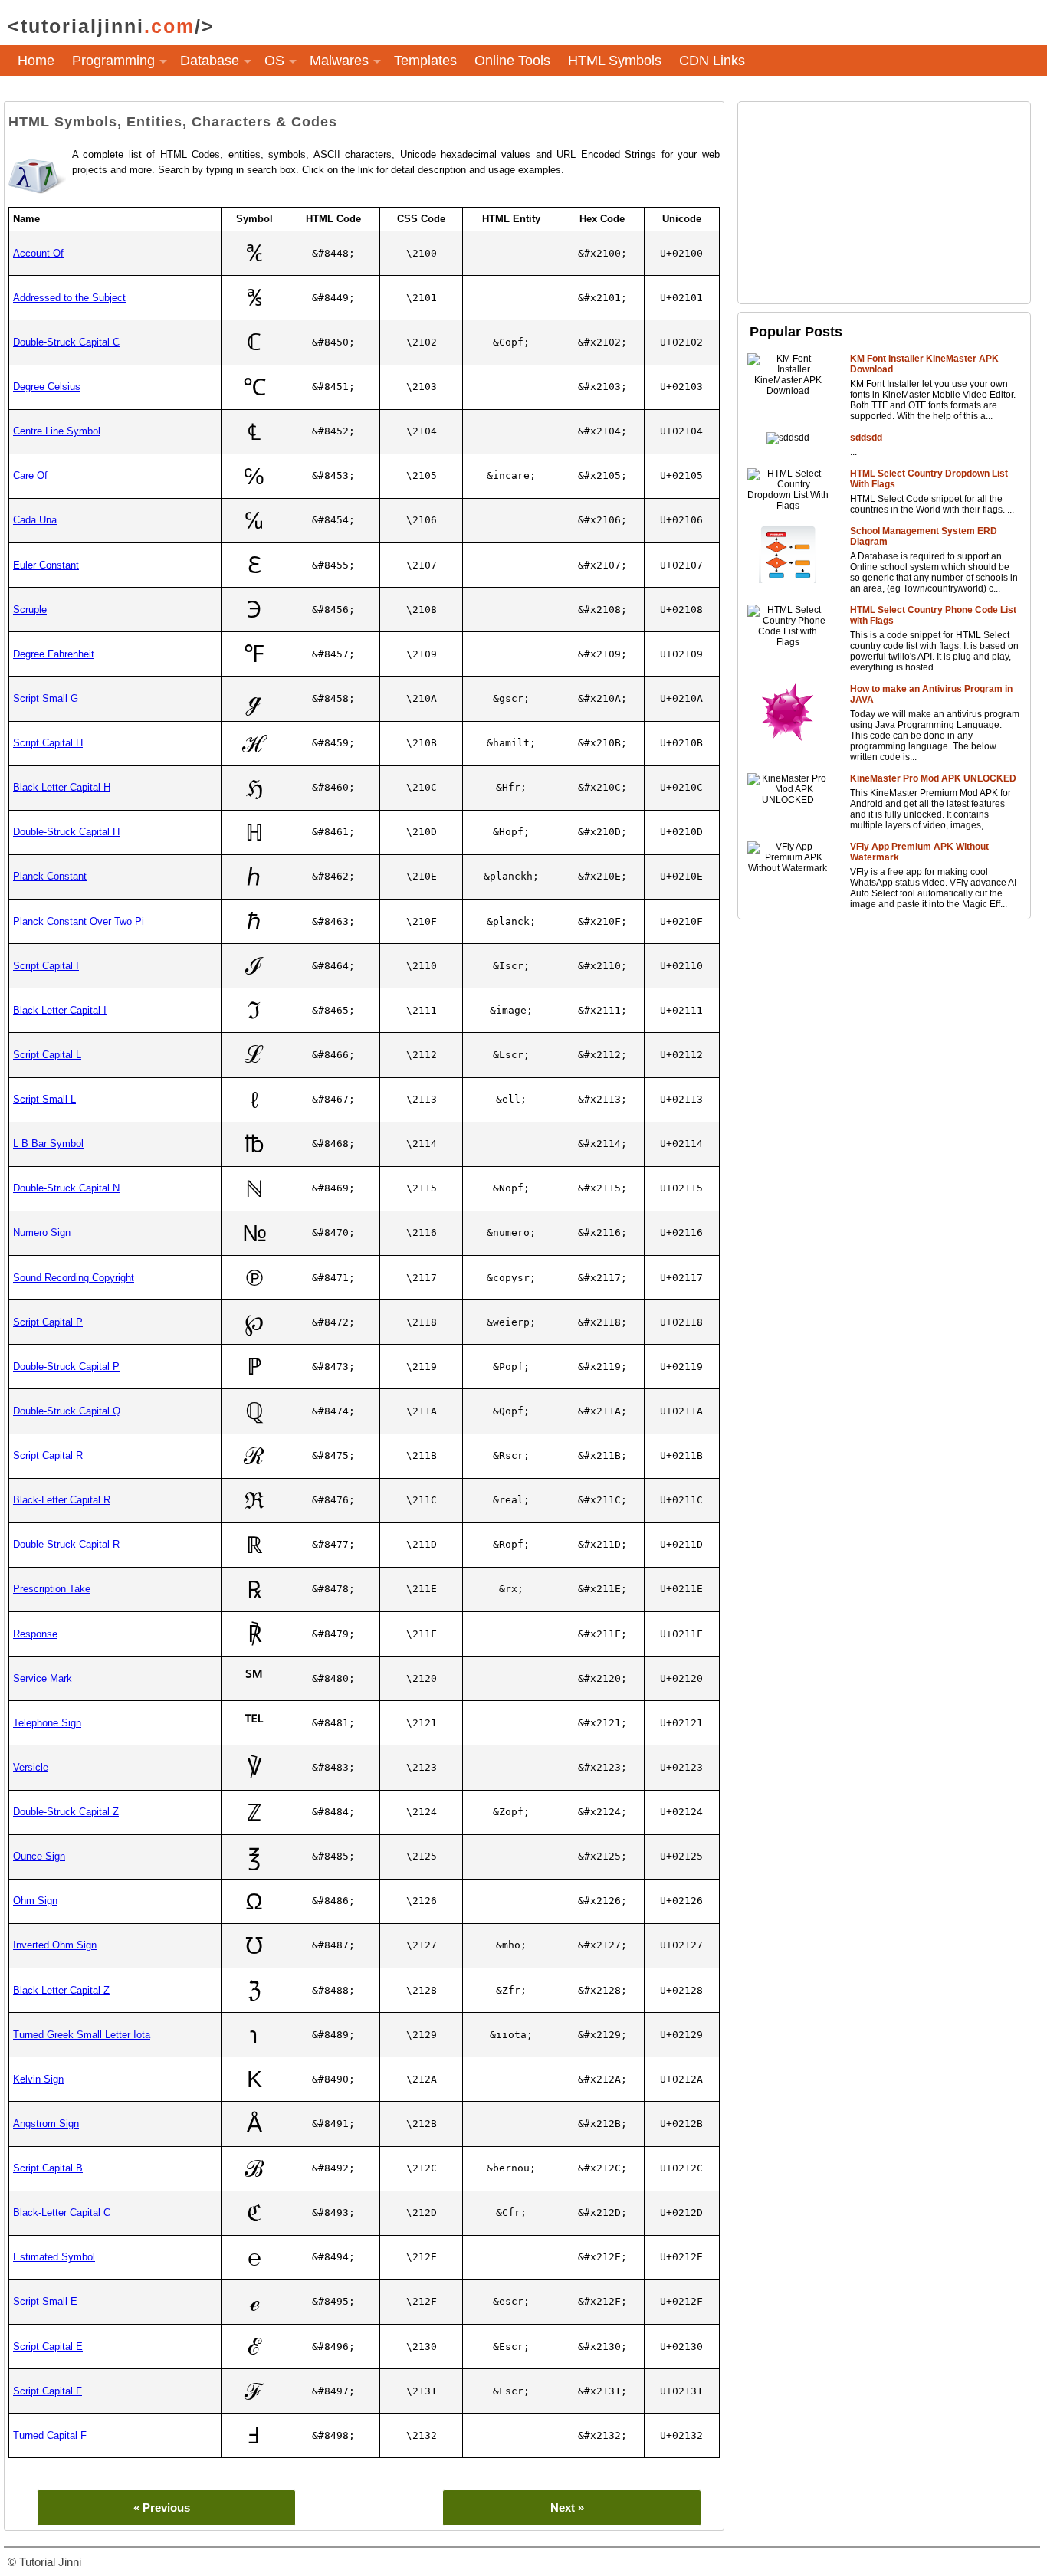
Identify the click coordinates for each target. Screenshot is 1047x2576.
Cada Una (35, 520)
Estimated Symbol (54, 2257)
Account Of (38, 253)
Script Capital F (48, 2391)
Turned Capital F (50, 2435)
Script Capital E (48, 2347)
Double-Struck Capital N (66, 1188)
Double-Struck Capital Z (66, 1812)
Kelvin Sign (38, 2079)
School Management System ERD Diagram (924, 536)
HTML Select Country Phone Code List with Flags (933, 615)
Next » (567, 2507)
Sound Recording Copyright (74, 1278)
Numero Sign (42, 1232)
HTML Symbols (615, 61)
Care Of (30, 475)
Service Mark (43, 1678)
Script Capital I (46, 966)
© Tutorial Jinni (44, 2562)
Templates (425, 61)
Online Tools (512, 61)
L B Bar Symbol (48, 1144)
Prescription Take (52, 1589)
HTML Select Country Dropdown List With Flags (929, 479)
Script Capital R (48, 1455)
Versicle (31, 1767)
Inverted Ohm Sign (55, 1945)
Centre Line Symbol (57, 431)
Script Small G (46, 698)
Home (36, 61)
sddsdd (866, 438)
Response (35, 1634)
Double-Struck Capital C (66, 342)
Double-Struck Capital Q (67, 1411)
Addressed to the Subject (69, 298)
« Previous (162, 2507)
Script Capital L (47, 1055)
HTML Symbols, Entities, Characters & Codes (173, 122)
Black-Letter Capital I (60, 1010)
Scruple (30, 610)
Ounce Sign (39, 1856)
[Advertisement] (884, 202)
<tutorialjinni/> (111, 26)
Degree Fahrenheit (54, 654)
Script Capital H (48, 743)
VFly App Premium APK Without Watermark (919, 852)
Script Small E (45, 2301)
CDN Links (712, 61)
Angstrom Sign (46, 2124)
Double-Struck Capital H (66, 832)
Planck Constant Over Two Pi (79, 921)
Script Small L (44, 1099)
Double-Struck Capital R (66, 1544)
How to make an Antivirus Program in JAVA (931, 694)
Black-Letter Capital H (62, 787)
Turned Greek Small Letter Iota (82, 2035)
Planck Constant (50, 876)
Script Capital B (48, 2168)
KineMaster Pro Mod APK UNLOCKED (933, 778)
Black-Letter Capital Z (61, 1990)
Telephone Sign (47, 1723)
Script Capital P (48, 1322)
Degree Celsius (47, 387)
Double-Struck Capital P (66, 1367)
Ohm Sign (35, 1901)
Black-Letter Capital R (62, 1500)
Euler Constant (46, 565)
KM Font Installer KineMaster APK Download (924, 364)
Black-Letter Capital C (62, 2212)
